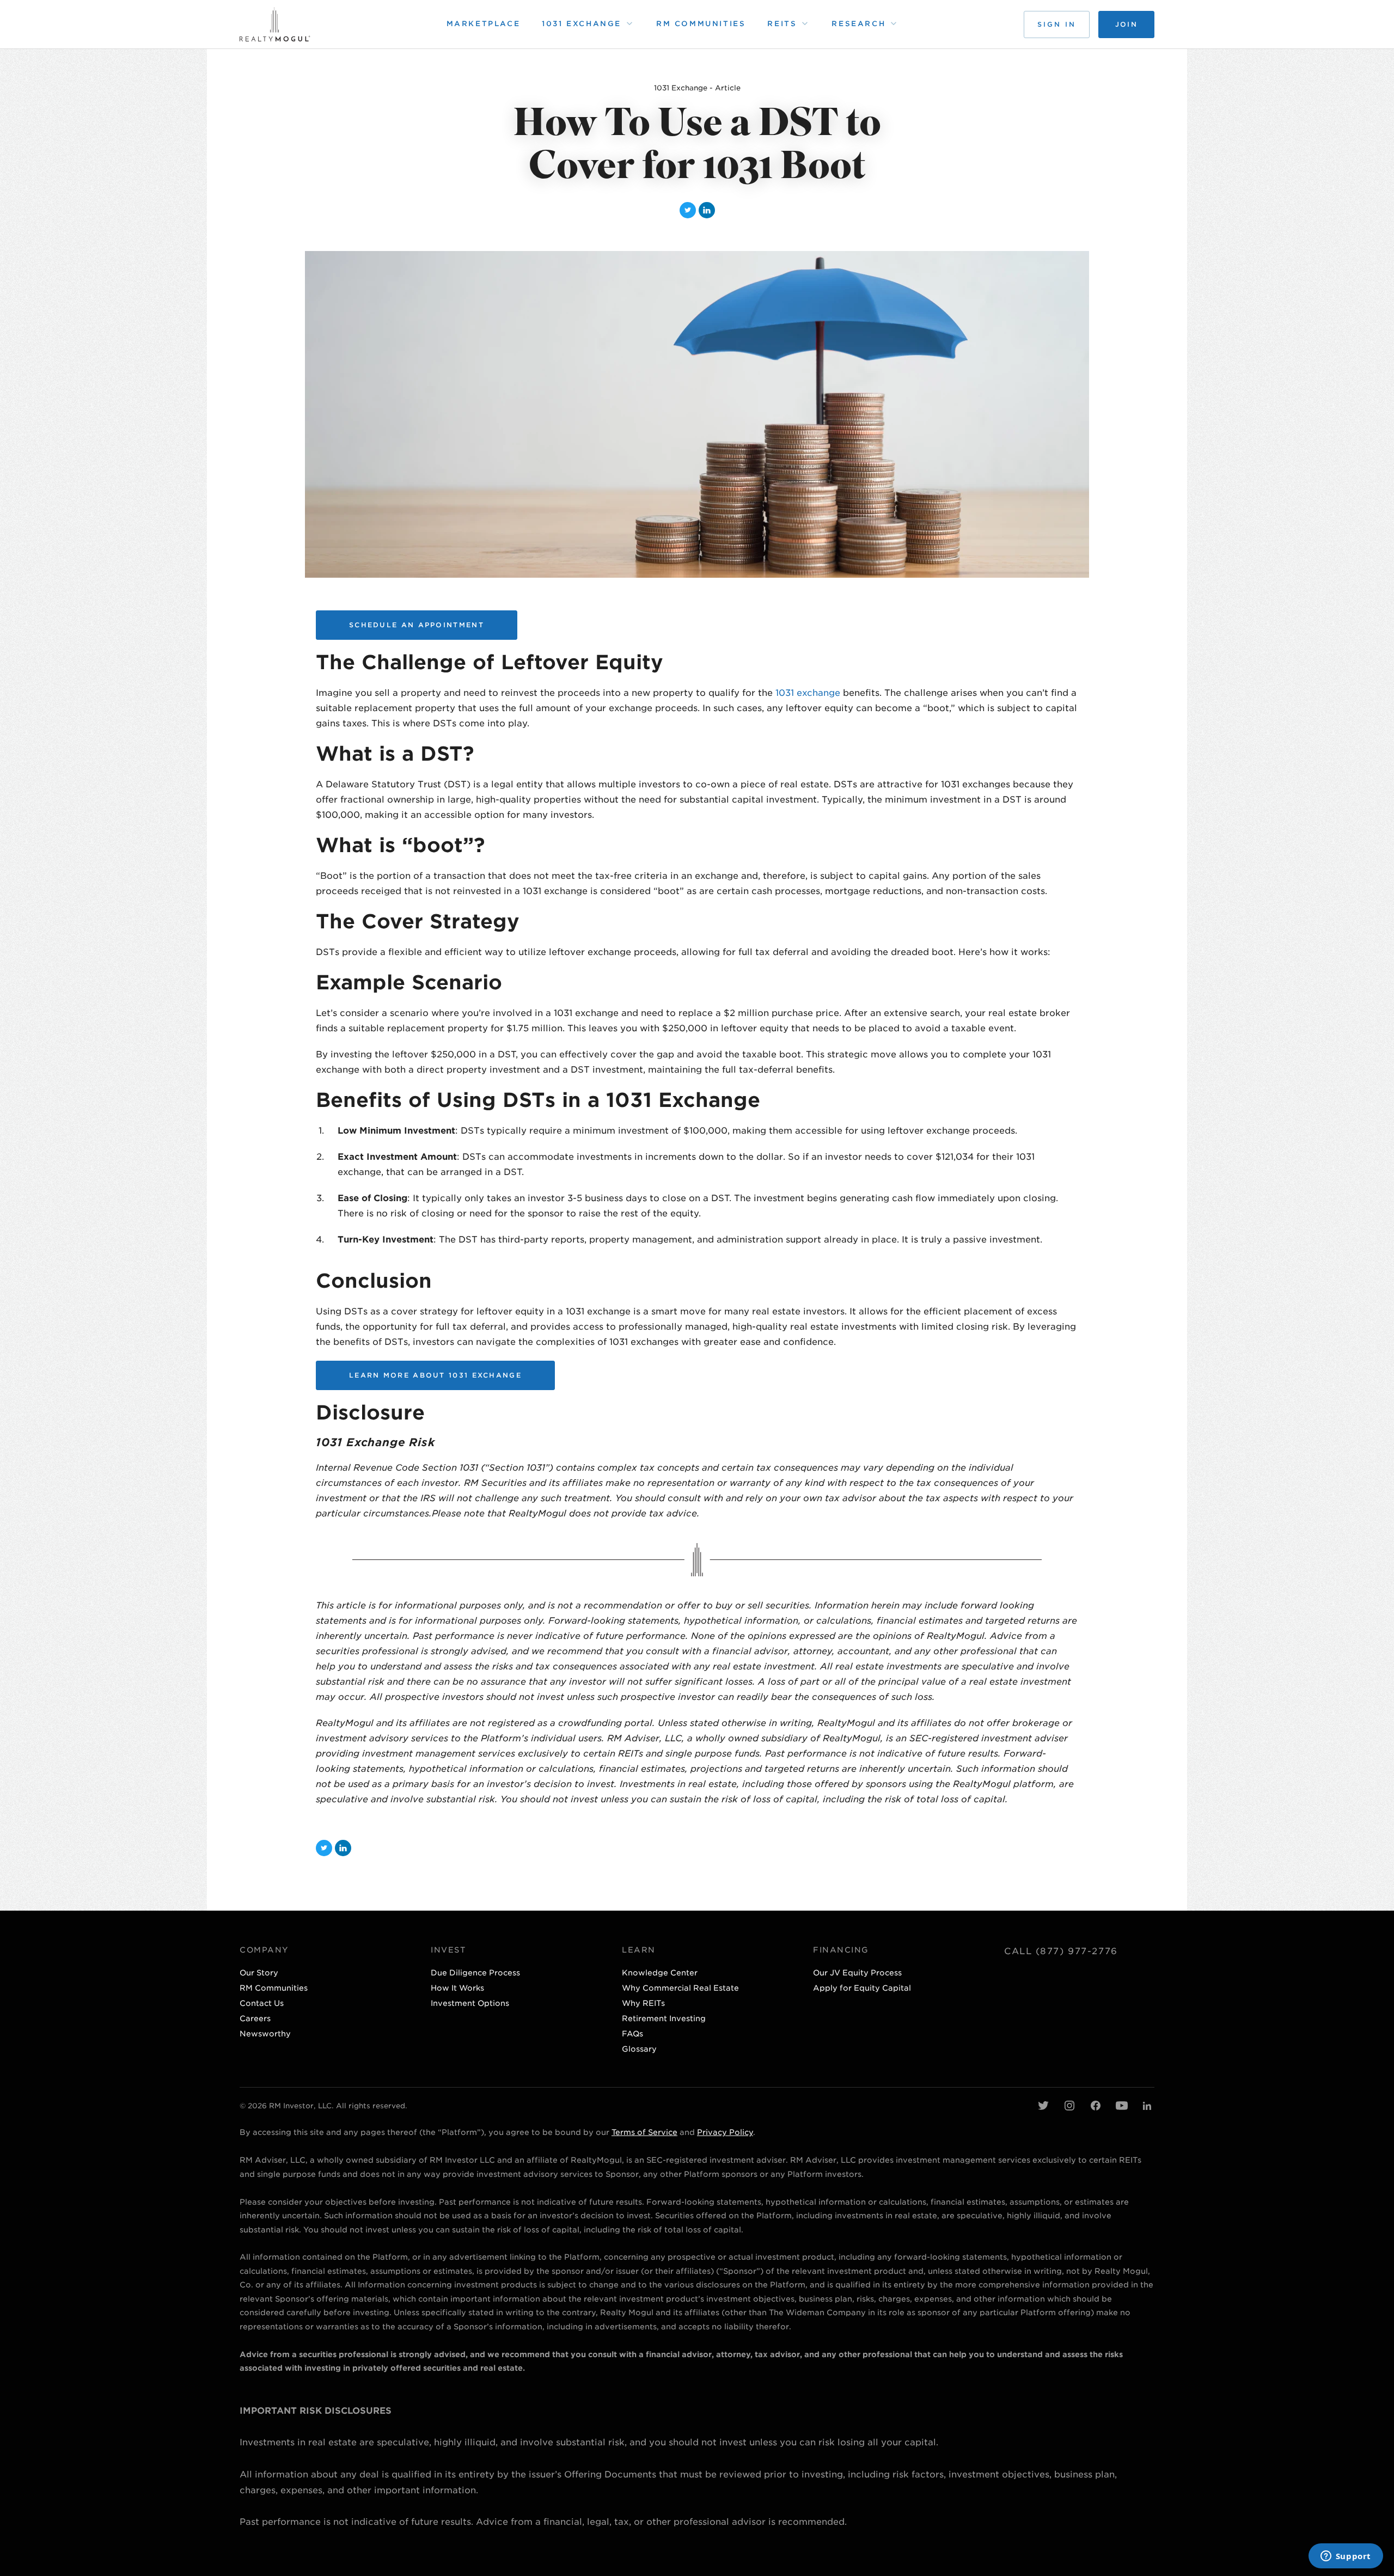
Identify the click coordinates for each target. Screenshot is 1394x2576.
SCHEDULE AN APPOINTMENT (417, 625)
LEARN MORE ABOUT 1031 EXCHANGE (435, 1375)
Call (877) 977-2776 (1061, 1951)
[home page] (275, 24)
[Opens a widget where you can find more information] (1346, 2557)
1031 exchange (808, 693)
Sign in (1057, 24)
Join (1126, 24)
